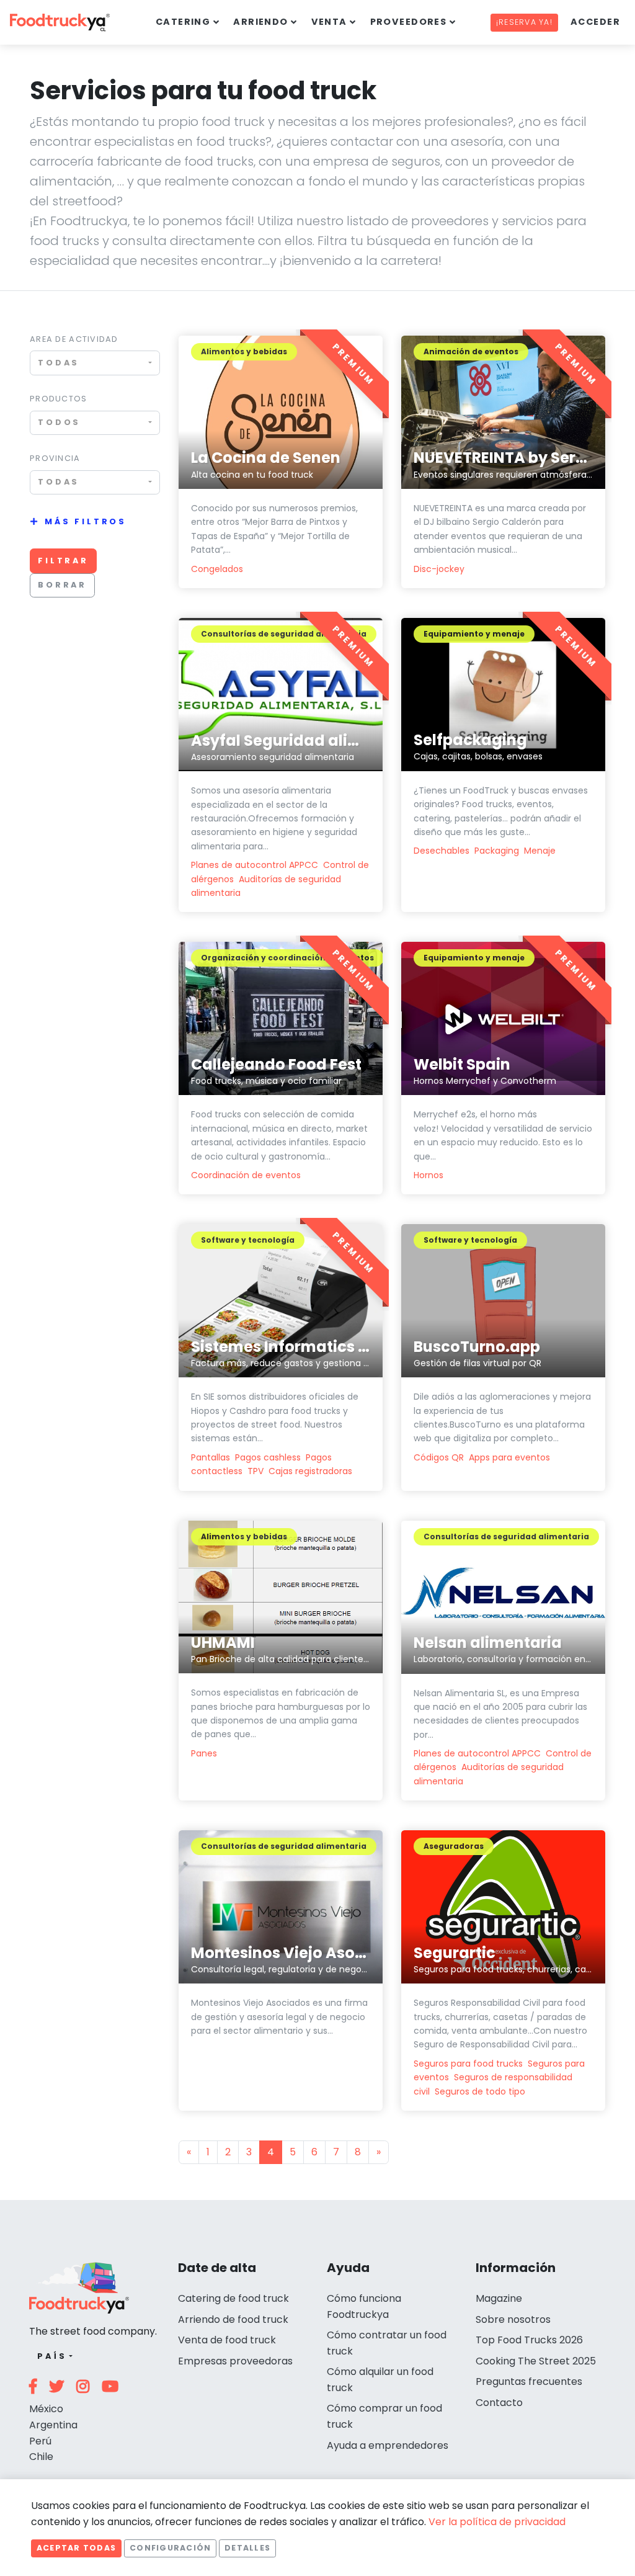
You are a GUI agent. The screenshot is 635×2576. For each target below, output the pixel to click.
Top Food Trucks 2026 (529, 2340)
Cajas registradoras (310, 1471)
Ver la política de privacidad (497, 2522)
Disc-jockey (439, 569)
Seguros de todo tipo (480, 2091)
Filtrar (63, 561)
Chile (41, 2457)
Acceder (595, 22)
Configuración (170, 2548)
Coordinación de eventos (246, 1175)
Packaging (497, 851)
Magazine (499, 2298)
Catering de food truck (233, 2298)
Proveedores (409, 22)
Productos (59, 399)
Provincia (55, 458)
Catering (183, 22)
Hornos (429, 1175)
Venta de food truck (227, 2340)
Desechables (442, 851)
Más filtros (86, 521)
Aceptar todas (76, 2548)
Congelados (217, 569)
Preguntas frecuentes (529, 2381)
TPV (255, 1471)
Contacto (499, 2403)
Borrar (62, 585)
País (52, 2356)
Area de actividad (74, 339)
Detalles (247, 2548)
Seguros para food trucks (468, 2064)
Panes (204, 1753)
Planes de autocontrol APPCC (255, 865)
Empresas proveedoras (235, 2361)
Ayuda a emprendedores (388, 2445)
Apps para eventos (509, 1457)
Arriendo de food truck (233, 2319)
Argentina (53, 2425)
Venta (329, 22)
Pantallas (211, 1457)
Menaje (540, 851)
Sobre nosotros (513, 2319)
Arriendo (261, 22)
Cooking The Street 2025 (536, 2361)
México (46, 2409)
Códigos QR (439, 1457)
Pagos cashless (268, 1457)
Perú (40, 2441)
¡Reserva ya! (524, 22)
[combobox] (95, 363)
